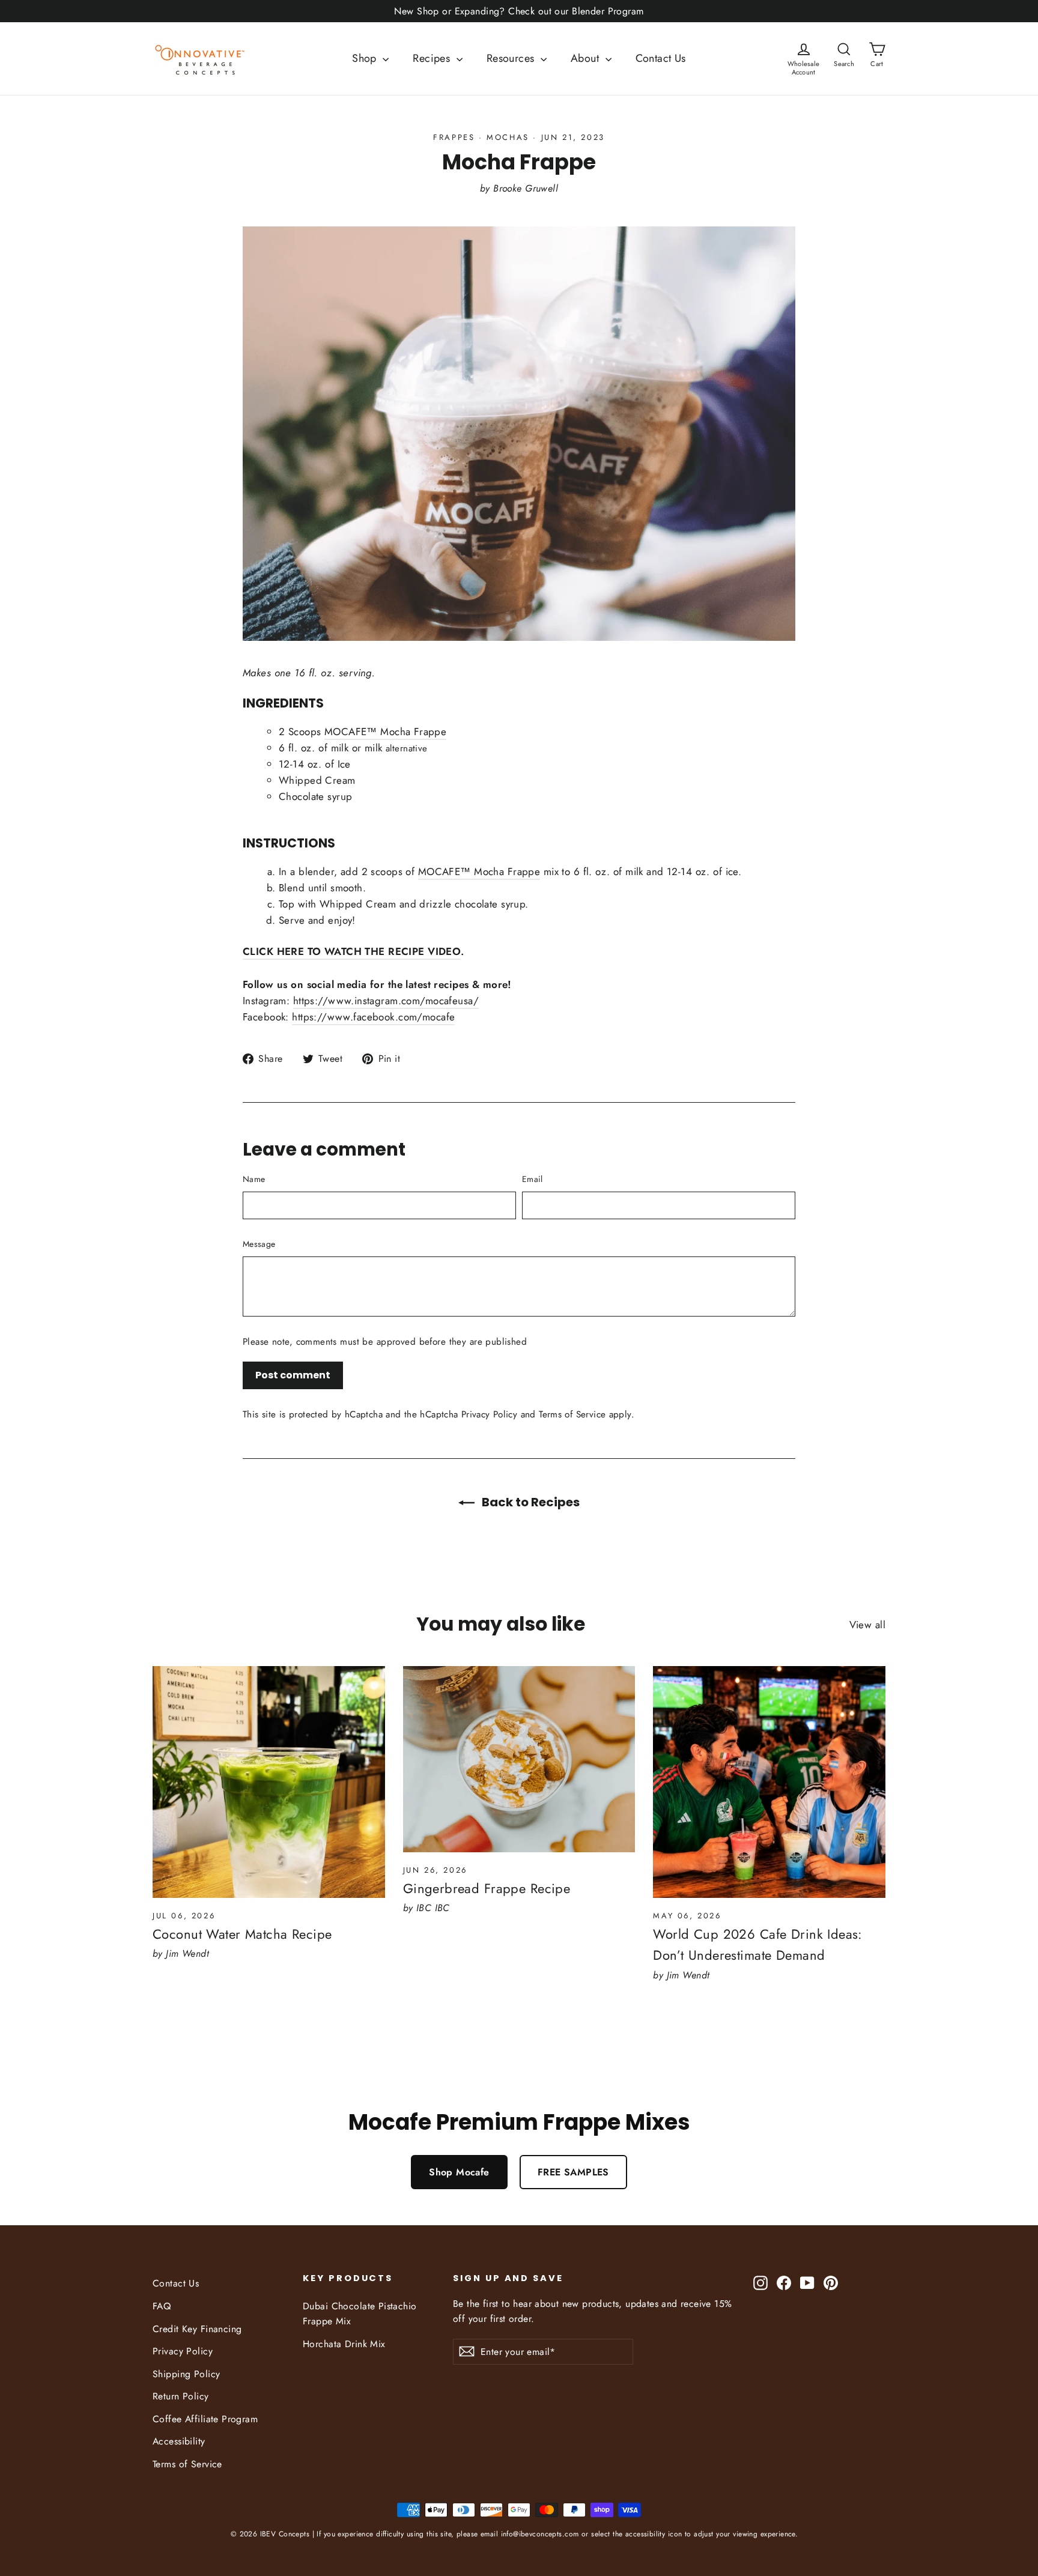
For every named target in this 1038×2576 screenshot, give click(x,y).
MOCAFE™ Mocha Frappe (386, 732)
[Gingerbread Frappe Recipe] (519, 1759)
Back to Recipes (530, 1502)
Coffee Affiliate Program (205, 2419)
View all (867, 1625)
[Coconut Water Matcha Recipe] (269, 1782)
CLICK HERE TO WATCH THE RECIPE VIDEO (352, 951)
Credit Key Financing (197, 2329)
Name (254, 1179)
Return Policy (181, 2396)
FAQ (162, 2306)
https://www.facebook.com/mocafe (373, 1017)
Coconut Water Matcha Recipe (242, 1934)
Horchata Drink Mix (344, 2344)
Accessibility (179, 2441)
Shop (366, 58)
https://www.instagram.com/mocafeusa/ (386, 1001)
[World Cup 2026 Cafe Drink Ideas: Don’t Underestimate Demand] (769, 1782)
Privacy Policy (489, 1414)
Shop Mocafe (459, 2172)
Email (533, 1179)
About (587, 58)
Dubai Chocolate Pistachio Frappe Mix (360, 2314)
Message (259, 1244)
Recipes (433, 58)
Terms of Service (572, 1414)
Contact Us (661, 58)
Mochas (508, 137)
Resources (512, 58)
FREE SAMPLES (573, 2172)
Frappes (454, 137)
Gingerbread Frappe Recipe (487, 1888)
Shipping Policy (186, 2374)
